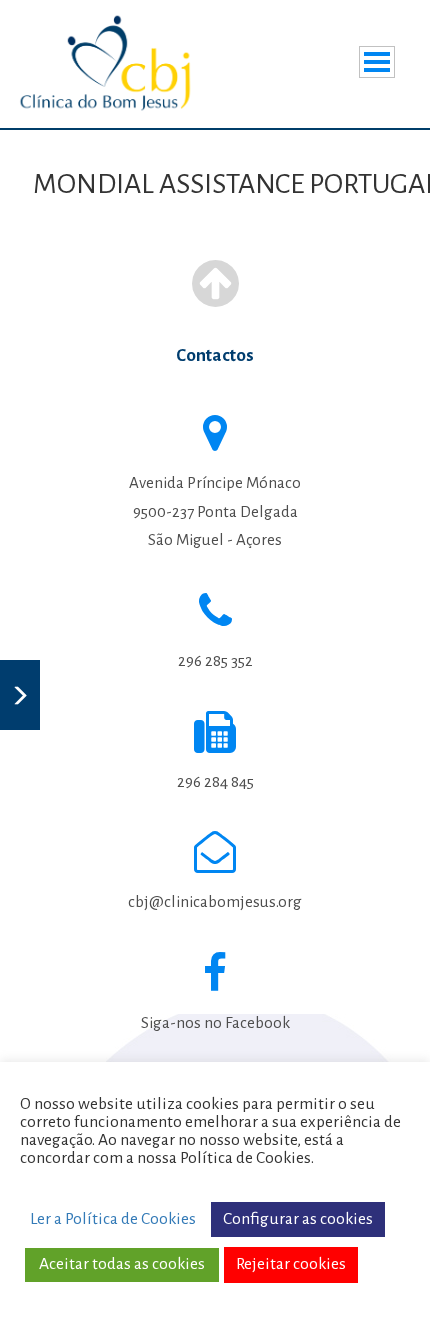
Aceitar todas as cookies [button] (122, 1264)
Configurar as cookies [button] (298, 1219)
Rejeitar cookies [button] (291, 1264)
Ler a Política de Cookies (113, 1219)
